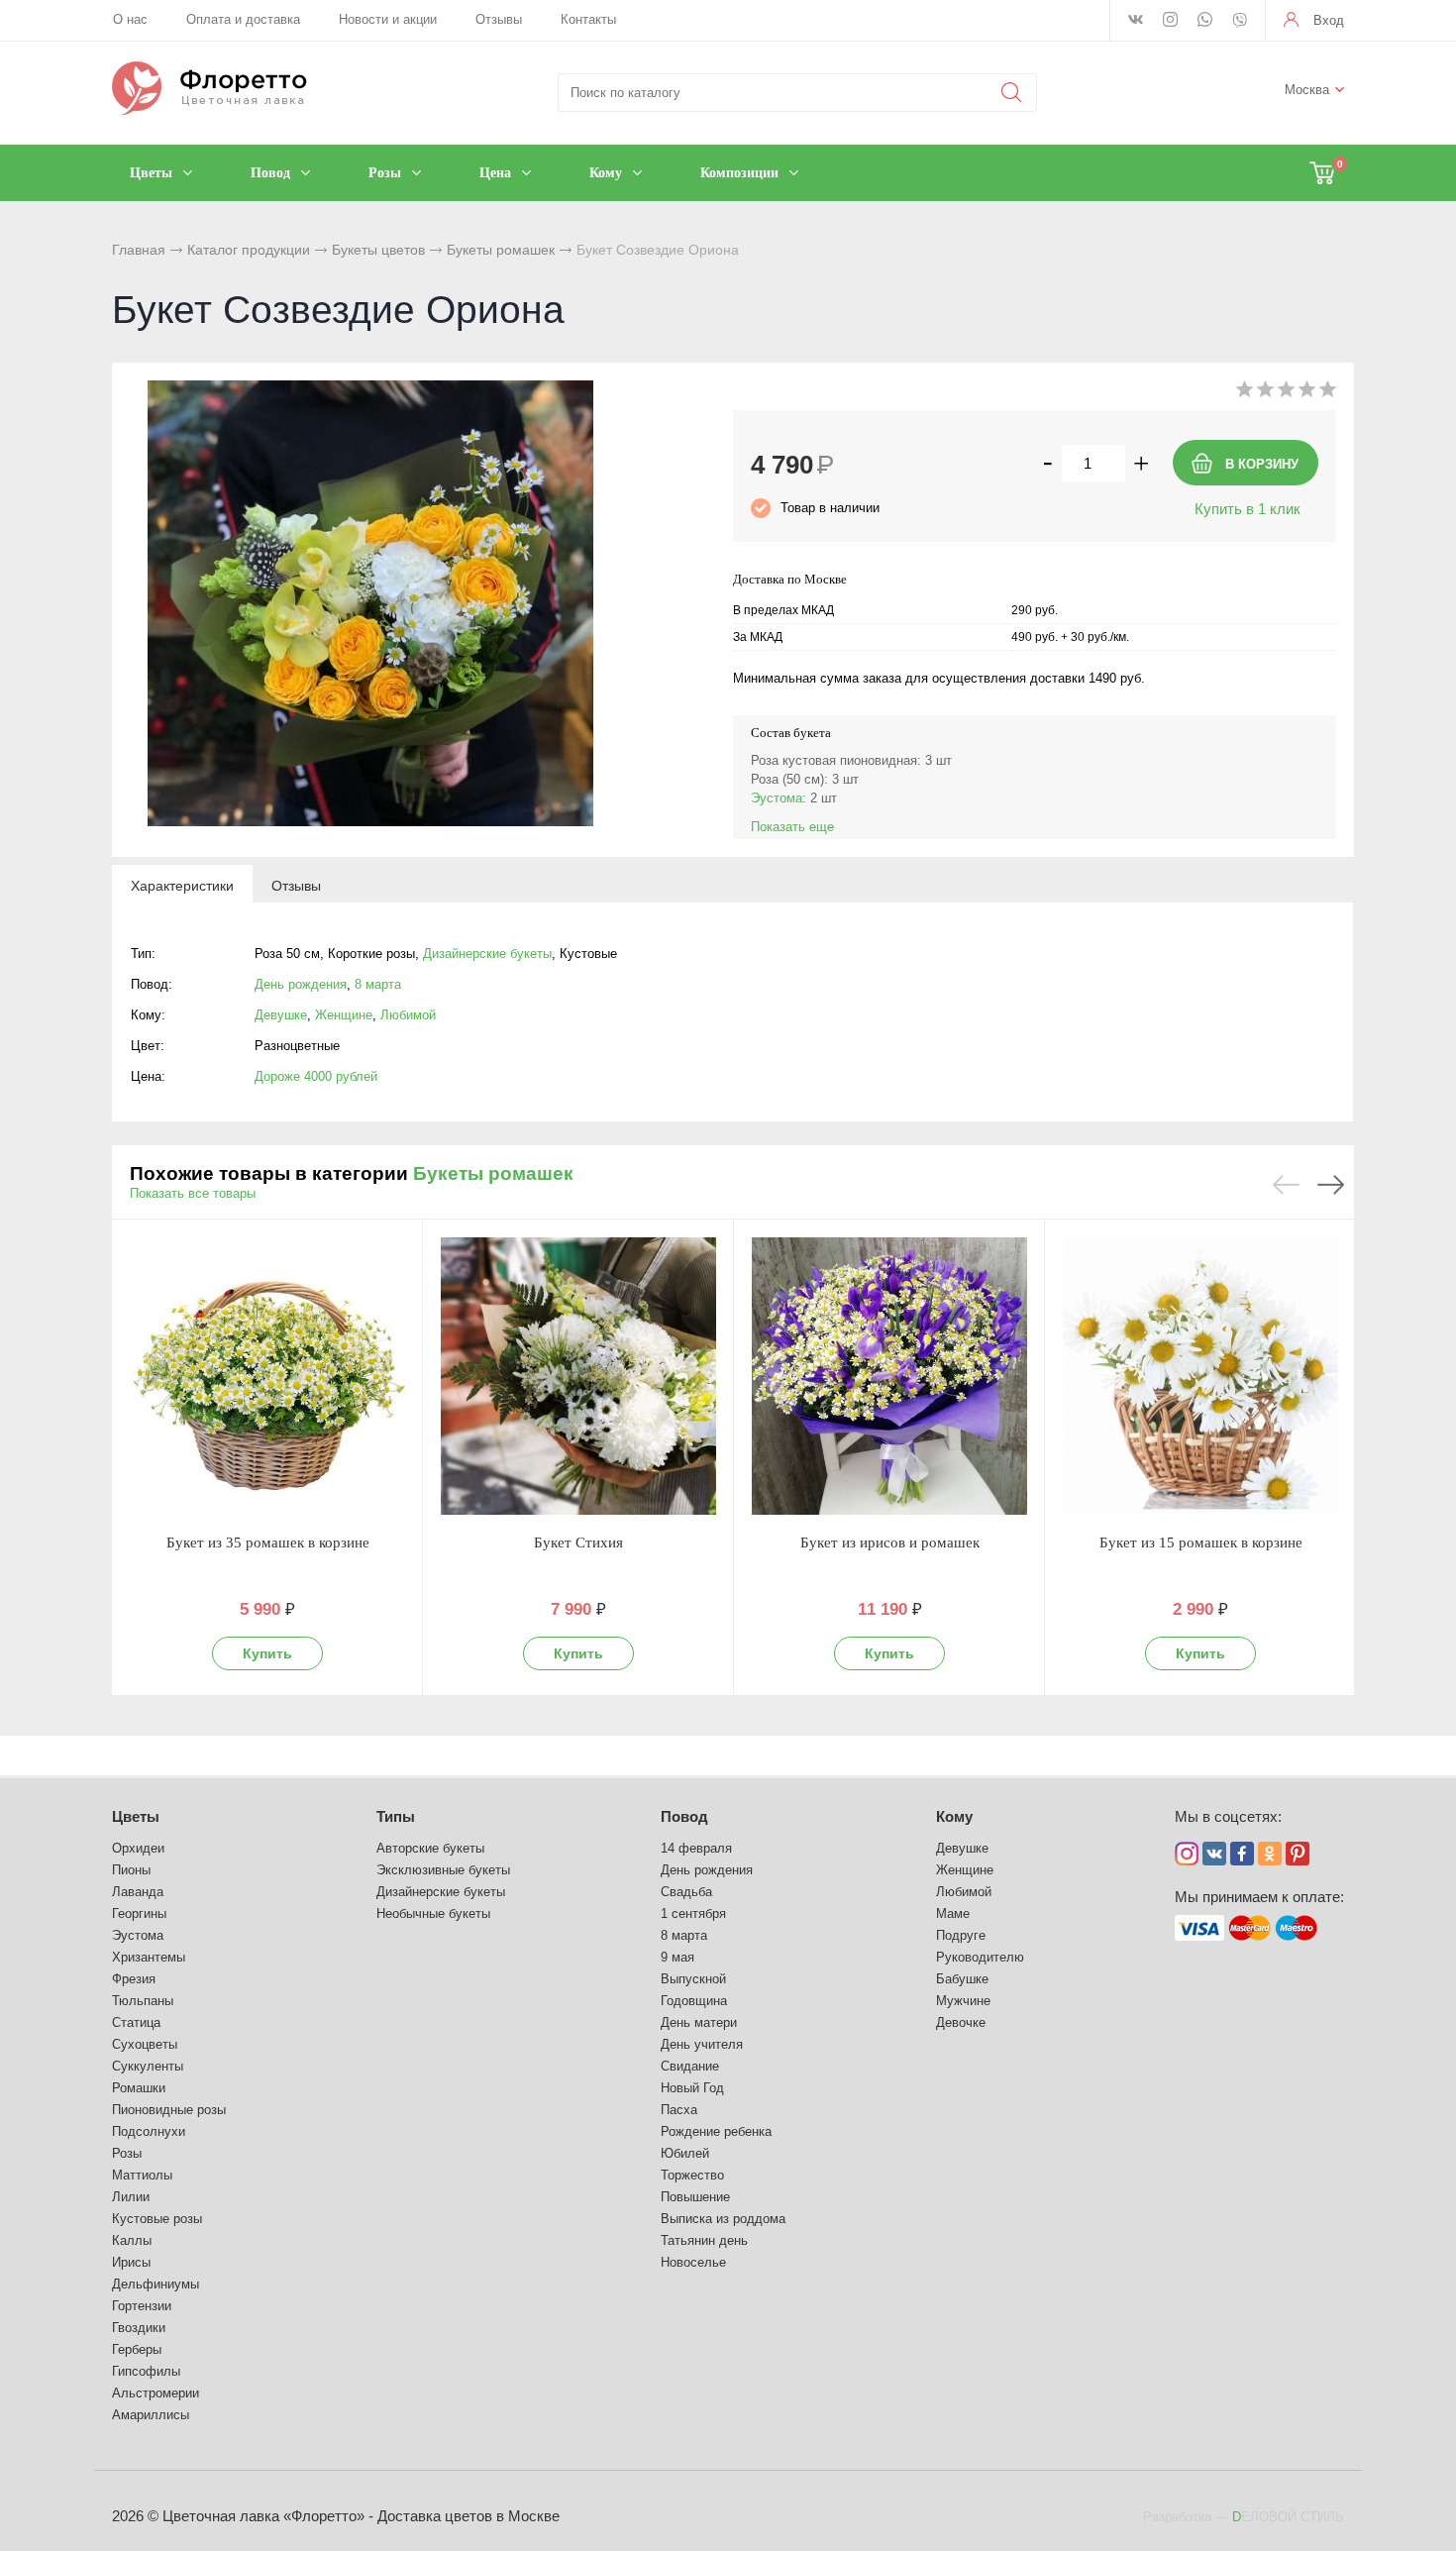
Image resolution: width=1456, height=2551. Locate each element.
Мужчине (963, 2001)
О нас (130, 19)
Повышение (695, 2197)
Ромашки (139, 2088)
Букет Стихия (578, 1542)
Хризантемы (149, 1957)
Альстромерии (156, 2393)
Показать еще (792, 827)
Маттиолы (142, 2175)
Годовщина (694, 2001)
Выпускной (693, 1979)
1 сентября (693, 1913)
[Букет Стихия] (578, 1376)
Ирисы (131, 2262)
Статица (136, 2022)
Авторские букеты (430, 1848)
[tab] (182, 885)
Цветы (136, 1816)
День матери (699, 2022)
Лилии (131, 2197)
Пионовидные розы (169, 2110)
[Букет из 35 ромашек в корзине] (267, 1376)
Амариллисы (151, 2415)
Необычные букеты (433, 1913)
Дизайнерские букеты (487, 954)
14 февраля (696, 1848)
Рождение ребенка (716, 2131)
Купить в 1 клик (1248, 509)
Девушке (281, 1015)
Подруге (961, 1935)
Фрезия (134, 1979)
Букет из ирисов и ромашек (890, 1542)
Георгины (139, 1913)
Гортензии (142, 2306)
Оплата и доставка (243, 19)
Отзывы (499, 19)
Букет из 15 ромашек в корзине (1201, 1542)
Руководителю (980, 1957)
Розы (127, 2153)
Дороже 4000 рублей (316, 1076)
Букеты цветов (378, 250)
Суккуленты (148, 2066)
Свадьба (686, 1892)
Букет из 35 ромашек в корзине (268, 1542)
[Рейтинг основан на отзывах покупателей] (1286, 393)
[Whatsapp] (1205, 21)
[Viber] (1240, 22)
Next (1331, 1185)
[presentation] (182, 885)
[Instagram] (1170, 21)
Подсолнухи (149, 2131)
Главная (139, 250)
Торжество (692, 2175)
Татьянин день (704, 2240)
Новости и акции (388, 19)
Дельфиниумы (156, 2284)
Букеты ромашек (501, 250)
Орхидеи (138, 1848)
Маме (953, 1913)
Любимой (408, 1015)
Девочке (961, 2022)
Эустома (777, 798)
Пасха (679, 2110)
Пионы (131, 1870)
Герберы (137, 2349)
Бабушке (962, 1979)
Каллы (132, 2240)
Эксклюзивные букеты (443, 1870)
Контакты (588, 19)
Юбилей (685, 2153)
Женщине (344, 1015)
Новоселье (693, 2262)
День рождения (301, 984)
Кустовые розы (157, 2219)
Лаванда (138, 1892)
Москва (1307, 90)
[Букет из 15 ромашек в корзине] (1200, 1376)
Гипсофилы (146, 2371)
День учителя (702, 2044)
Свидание (690, 2066)
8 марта (378, 984)
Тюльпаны (143, 2001)
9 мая (677, 1957)
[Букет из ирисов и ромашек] (889, 1376)
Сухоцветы (145, 2044)
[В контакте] (1136, 21)
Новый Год (692, 2088)
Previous (1286, 1185)
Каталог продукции (249, 250)
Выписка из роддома (723, 2219)
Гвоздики (139, 2328)
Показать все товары (193, 1193)
